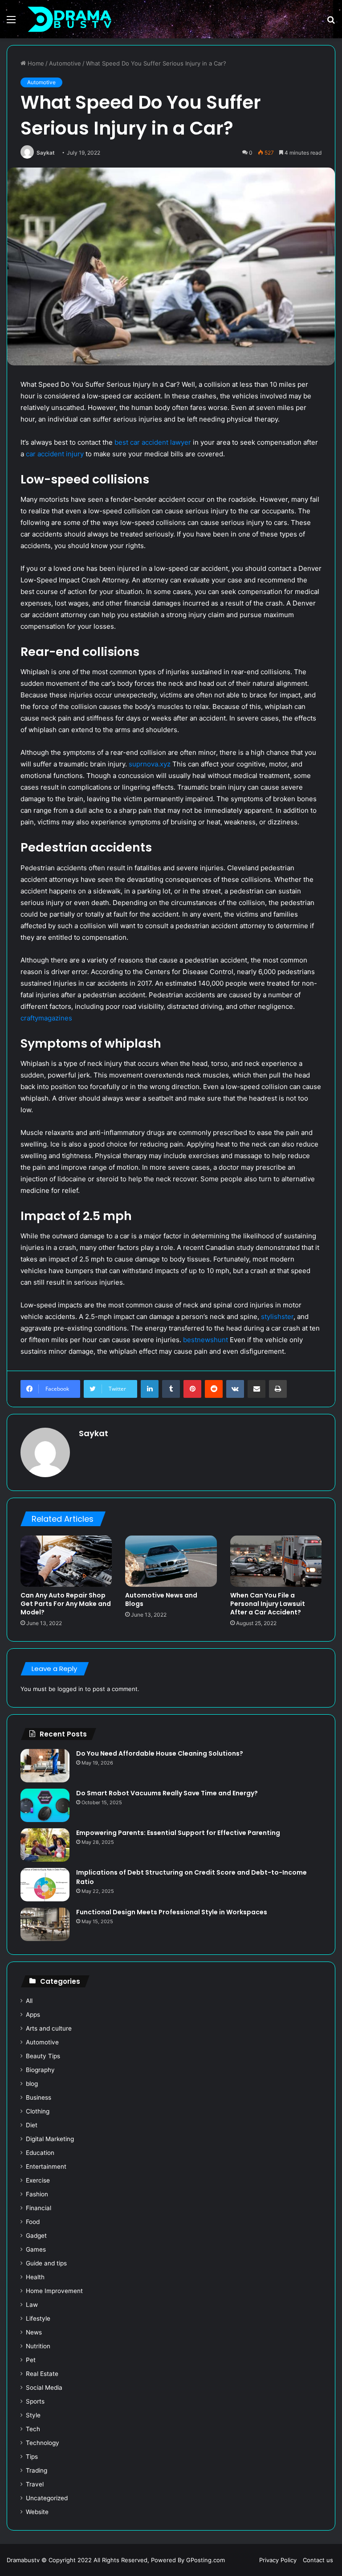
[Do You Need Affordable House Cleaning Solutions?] (45, 1766)
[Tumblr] (171, 1389)
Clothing (38, 2111)
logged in (70, 1689)
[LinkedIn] (150, 1389)
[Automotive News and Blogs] (171, 1561)
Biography (40, 2070)
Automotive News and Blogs (161, 1599)
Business (39, 2097)
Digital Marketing (50, 2139)
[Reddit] (214, 1389)
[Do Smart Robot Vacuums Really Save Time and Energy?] (45, 1805)
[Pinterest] (192, 1389)
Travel (35, 2484)
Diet (32, 2125)
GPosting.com (206, 2560)
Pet (31, 2360)
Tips (32, 2457)
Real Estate (42, 2374)
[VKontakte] (235, 1389)
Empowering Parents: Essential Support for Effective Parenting (178, 1833)
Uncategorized (47, 2498)
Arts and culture (49, 2028)
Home (35, 63)
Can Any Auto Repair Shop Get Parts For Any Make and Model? (66, 1604)
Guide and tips (46, 2263)
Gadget (36, 2236)
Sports (35, 2401)
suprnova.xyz (150, 764)
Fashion (37, 2194)
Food (33, 2222)
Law (32, 2305)
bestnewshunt (206, 1340)
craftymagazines (46, 1018)
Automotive (65, 63)
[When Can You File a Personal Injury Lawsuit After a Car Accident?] (276, 1561)
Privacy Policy (278, 2560)
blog (32, 2084)
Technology (43, 2443)
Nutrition (38, 2346)
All (29, 2001)
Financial (39, 2208)
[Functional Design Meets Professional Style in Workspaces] (45, 1924)
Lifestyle (38, 2318)
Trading (37, 2470)
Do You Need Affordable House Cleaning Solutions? (160, 1753)
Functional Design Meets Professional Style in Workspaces (172, 1912)
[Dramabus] (69, 19)
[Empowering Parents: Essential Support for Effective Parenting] (45, 1845)
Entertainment (46, 2166)
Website (37, 2512)
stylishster (277, 1317)
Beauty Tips (43, 2056)
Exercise (38, 2180)
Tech (33, 2429)
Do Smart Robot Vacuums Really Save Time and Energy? (167, 1793)
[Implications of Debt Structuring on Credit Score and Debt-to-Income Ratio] (45, 1885)
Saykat (46, 153)
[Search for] (331, 23)
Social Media (44, 2388)
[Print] (278, 1389)
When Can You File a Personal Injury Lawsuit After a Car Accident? (268, 1604)
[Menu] (11, 23)
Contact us (318, 2560)
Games (36, 2249)
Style (33, 2415)
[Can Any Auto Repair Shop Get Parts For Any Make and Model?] (66, 1561)
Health (35, 2277)
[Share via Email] (256, 1389)
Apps (33, 2015)
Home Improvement (54, 2291)
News (34, 2332)
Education (40, 2153)
